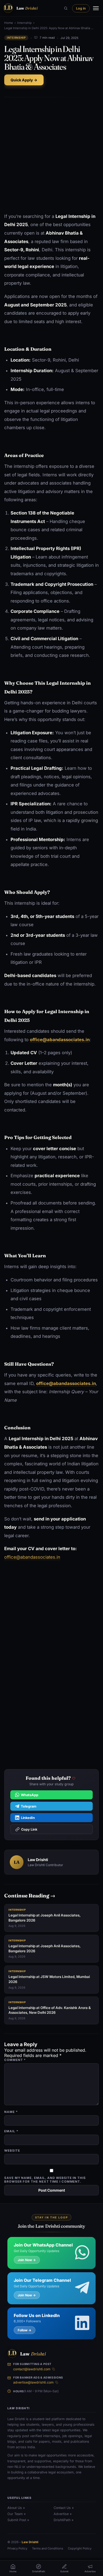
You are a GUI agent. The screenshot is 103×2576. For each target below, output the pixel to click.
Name (11, 2112)
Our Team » (17, 2514)
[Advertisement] (51, 155)
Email (11, 2131)
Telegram (29, 1806)
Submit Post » (18, 2520)
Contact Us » (64, 2508)
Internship (24, 23)
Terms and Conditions (48, 2549)
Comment (15, 2060)
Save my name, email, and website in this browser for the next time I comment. (45, 2180)
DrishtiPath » (64, 2520)
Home (9, 23)
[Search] (66, 8)
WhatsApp (30, 1795)
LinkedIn (28, 1817)
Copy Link (29, 1829)
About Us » (16, 2508)
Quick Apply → (24, 80)
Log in (81, 8)
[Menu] (96, 8)
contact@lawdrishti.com (32, 2369)
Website (12, 2151)
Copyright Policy (80, 2549)
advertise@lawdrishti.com (33, 2383)
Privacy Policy (17, 2549)
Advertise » (63, 2514)
